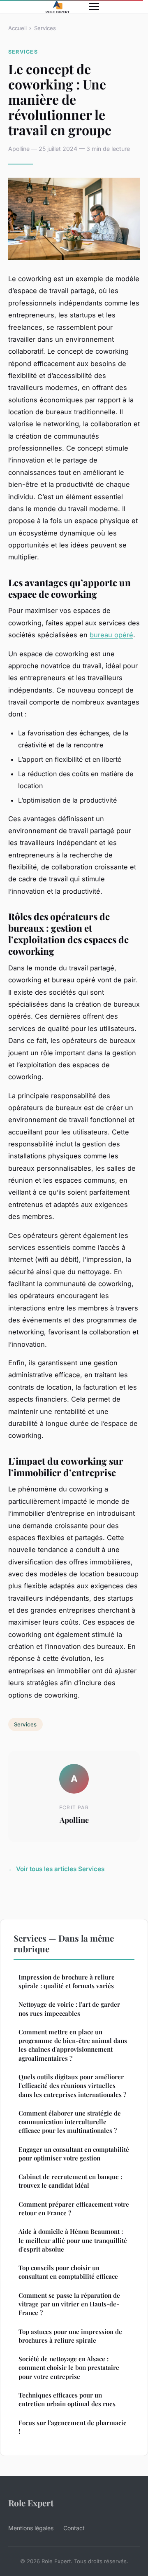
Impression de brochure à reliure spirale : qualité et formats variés (67, 1981)
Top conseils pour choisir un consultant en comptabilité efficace (68, 2272)
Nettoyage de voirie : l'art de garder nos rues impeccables (69, 2009)
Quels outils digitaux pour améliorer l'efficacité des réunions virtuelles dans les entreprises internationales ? (72, 2086)
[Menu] (94, 7)
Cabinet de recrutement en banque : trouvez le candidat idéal (70, 2181)
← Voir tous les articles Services (56, 1869)
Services (45, 28)
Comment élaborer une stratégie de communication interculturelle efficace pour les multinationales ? (70, 2122)
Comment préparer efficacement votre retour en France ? (74, 2209)
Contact (74, 2528)
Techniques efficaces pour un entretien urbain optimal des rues (67, 2399)
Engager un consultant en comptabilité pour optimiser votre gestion (74, 2154)
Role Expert (31, 2503)
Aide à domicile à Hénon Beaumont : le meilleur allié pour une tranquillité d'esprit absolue (73, 2240)
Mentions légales (31, 2528)
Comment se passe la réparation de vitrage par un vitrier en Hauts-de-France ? (69, 2304)
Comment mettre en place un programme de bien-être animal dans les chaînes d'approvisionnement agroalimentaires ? (73, 2045)
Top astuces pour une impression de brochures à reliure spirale (70, 2336)
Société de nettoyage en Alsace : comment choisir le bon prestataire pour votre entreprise (69, 2368)
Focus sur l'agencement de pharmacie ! (73, 2427)
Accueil (17, 28)
